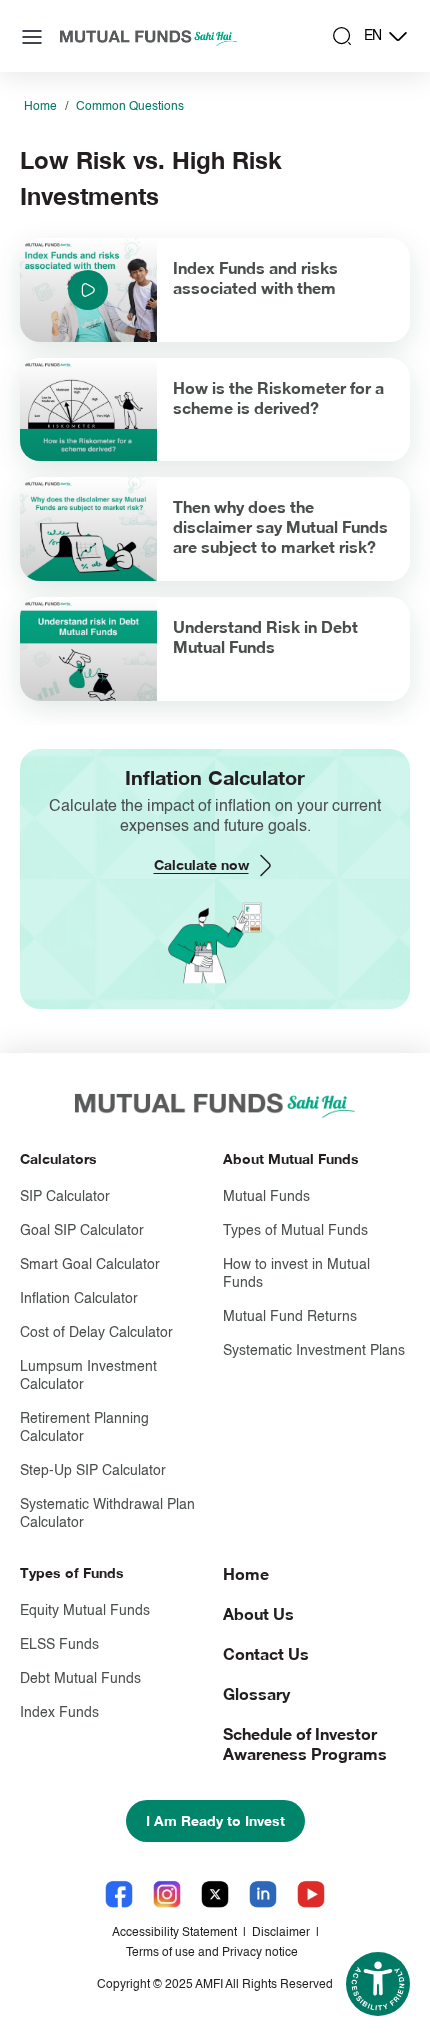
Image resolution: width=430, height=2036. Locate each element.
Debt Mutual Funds (80, 1679)
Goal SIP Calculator (82, 1231)
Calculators (58, 1158)
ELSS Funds (59, 1645)
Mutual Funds (266, 1197)
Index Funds (59, 1713)
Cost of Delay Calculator (96, 1333)
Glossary (256, 1693)
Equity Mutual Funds (85, 1611)
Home (40, 107)
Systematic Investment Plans (314, 1351)
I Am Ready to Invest (215, 1820)
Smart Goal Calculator (90, 1265)
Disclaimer (281, 1933)
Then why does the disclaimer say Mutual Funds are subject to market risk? (280, 526)
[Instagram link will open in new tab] (167, 1894)
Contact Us (266, 1653)
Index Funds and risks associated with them (255, 277)
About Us (258, 1613)
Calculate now (201, 864)
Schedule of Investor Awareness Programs (305, 1743)
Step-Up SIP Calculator (93, 1471)
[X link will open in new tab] (215, 1894)
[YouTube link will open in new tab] (311, 1894)
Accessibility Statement (174, 1933)
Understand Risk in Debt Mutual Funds (265, 636)
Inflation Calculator (79, 1299)
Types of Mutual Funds (295, 1231)
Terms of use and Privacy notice (212, 1953)
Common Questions (130, 107)
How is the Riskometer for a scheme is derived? (278, 397)
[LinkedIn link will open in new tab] (263, 1894)
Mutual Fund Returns (290, 1317)
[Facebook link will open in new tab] (119, 1894)
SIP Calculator (65, 1197)
